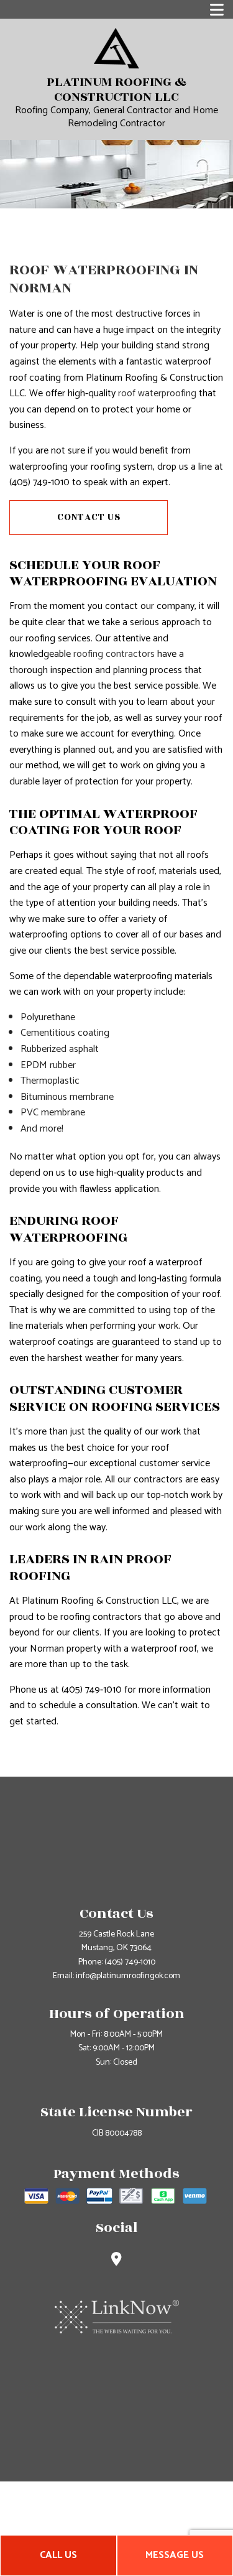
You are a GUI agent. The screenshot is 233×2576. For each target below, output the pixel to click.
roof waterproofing (157, 393)
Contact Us (89, 517)
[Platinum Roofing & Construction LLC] (116, 48)
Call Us (58, 2555)
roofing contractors (114, 654)
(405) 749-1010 (130, 1962)
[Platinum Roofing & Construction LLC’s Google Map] (116, 2261)
